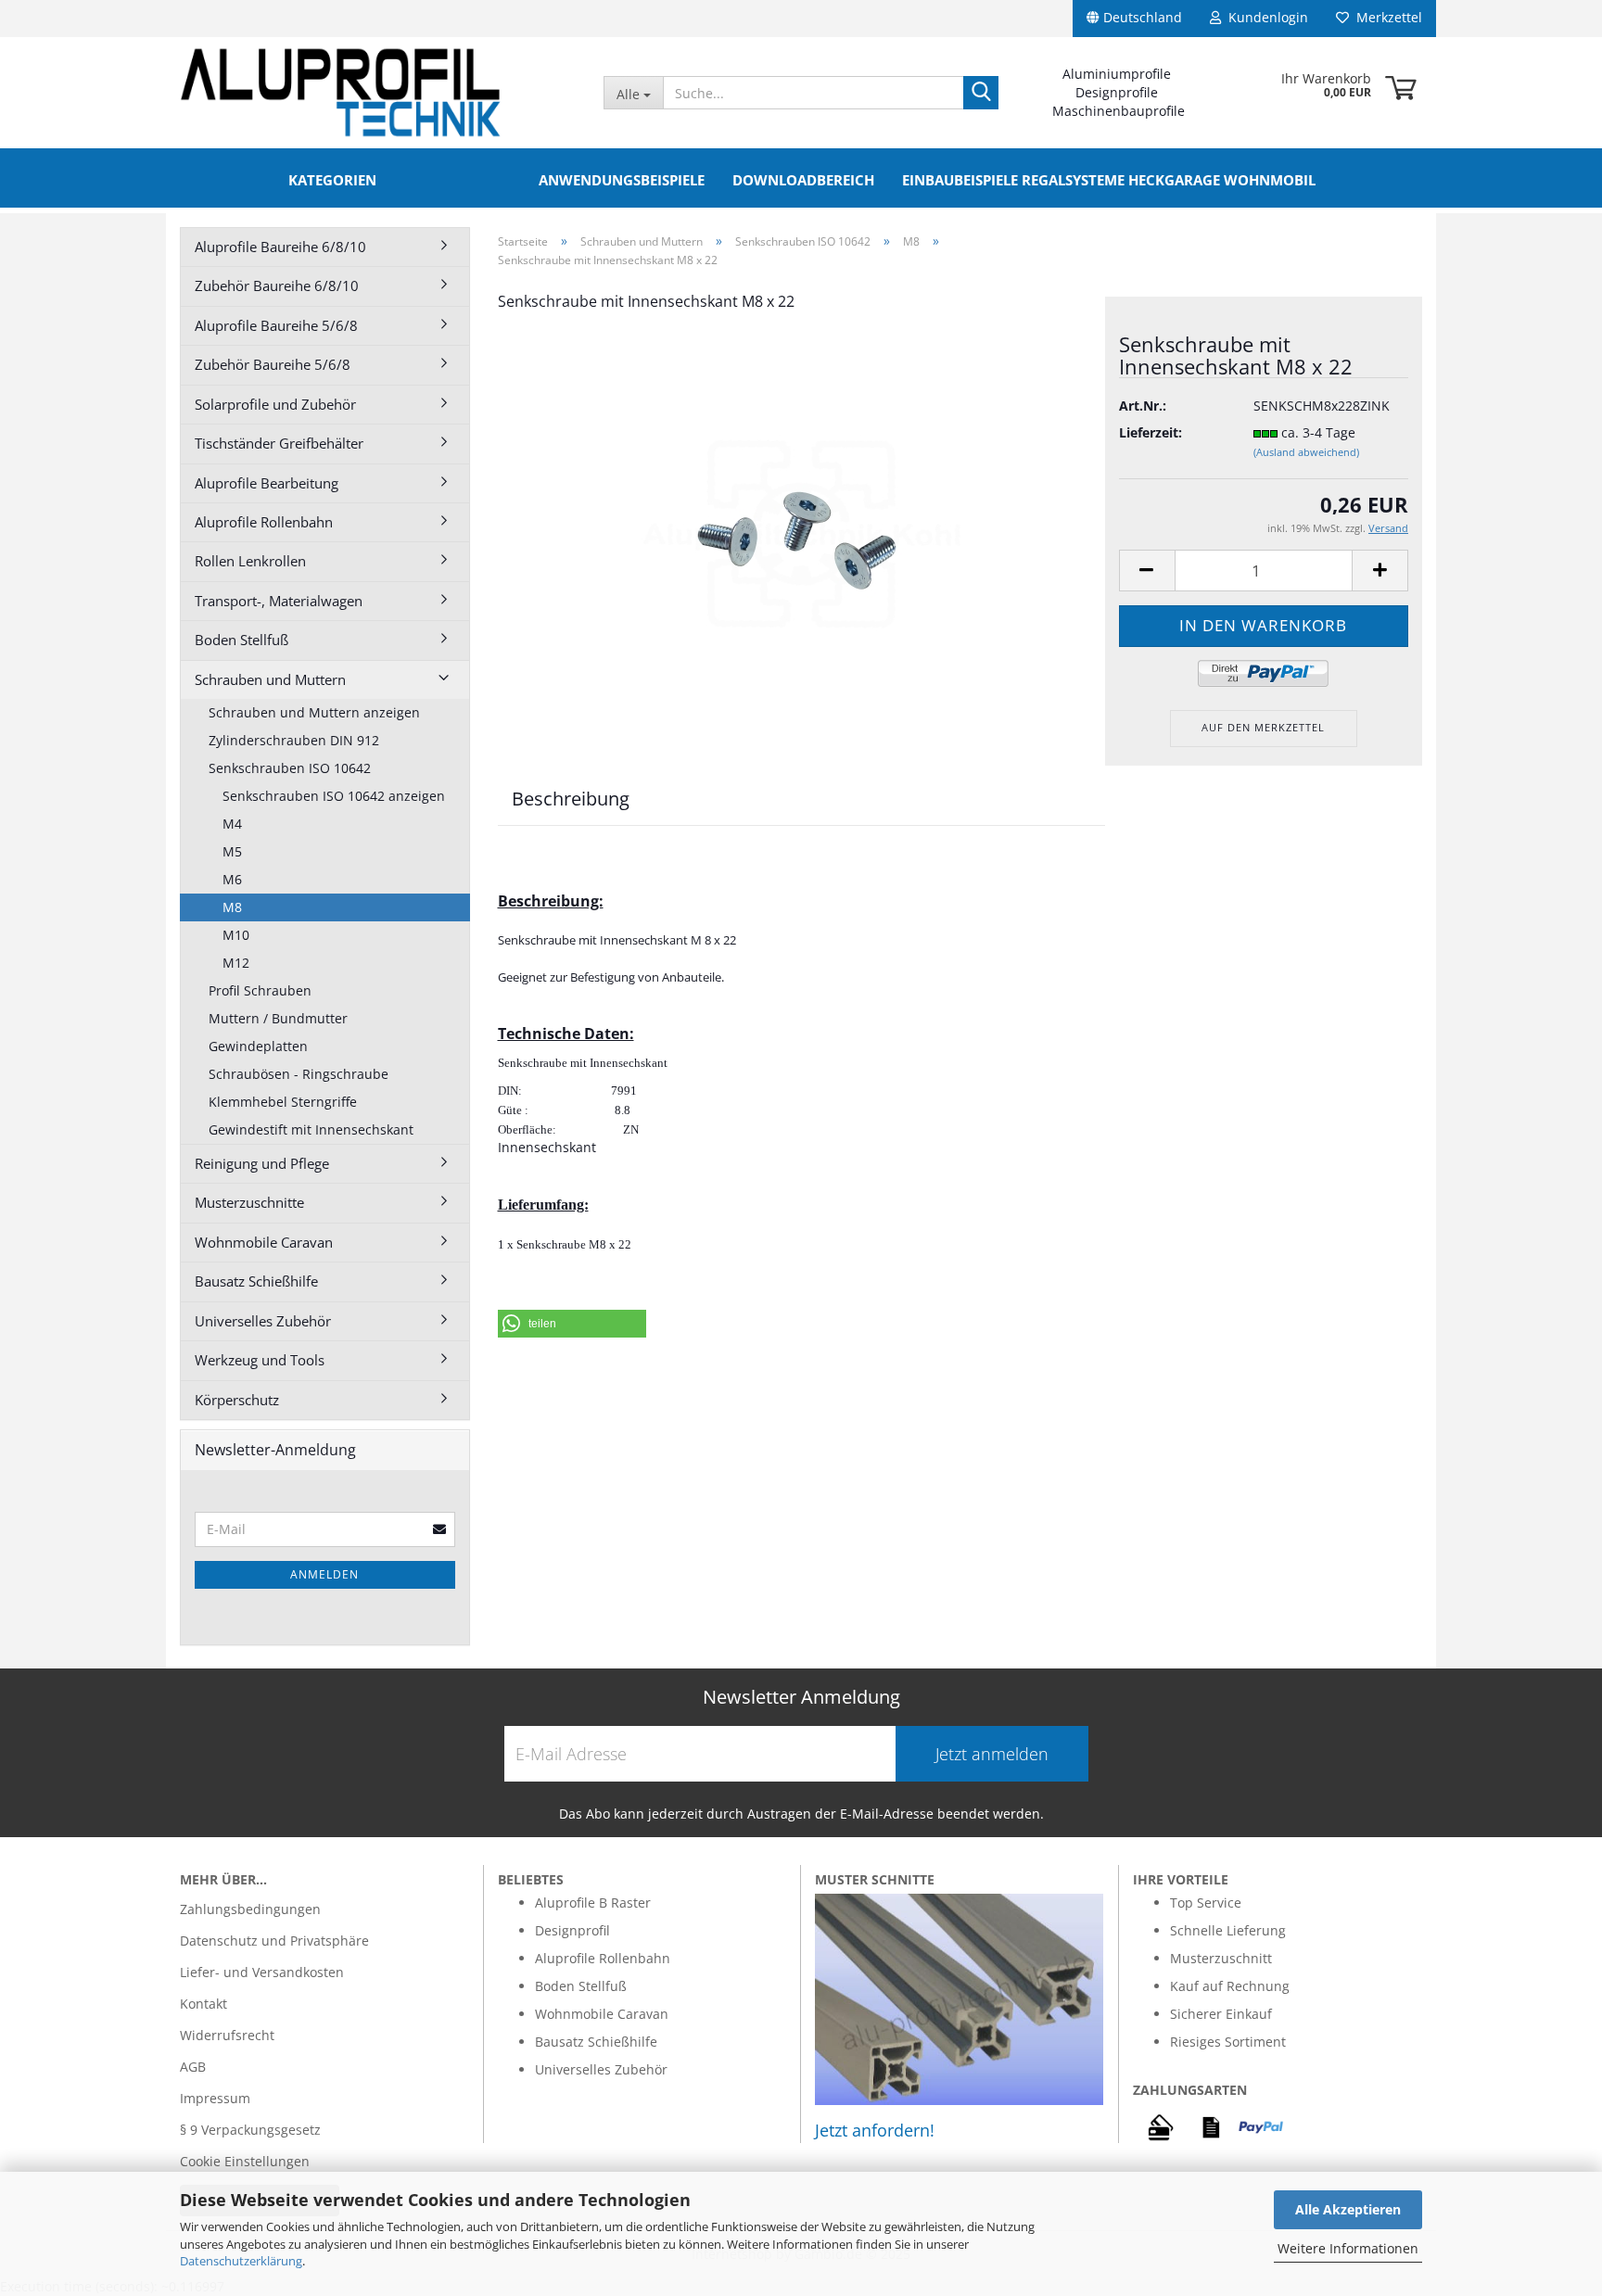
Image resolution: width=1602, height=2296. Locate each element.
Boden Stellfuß (242, 640)
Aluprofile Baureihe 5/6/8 (276, 325)
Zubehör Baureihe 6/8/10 (277, 285)
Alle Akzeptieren (1348, 2209)
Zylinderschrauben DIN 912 (294, 740)
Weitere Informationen (1348, 2248)
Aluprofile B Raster (593, 1903)
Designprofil (572, 1930)
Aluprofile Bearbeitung (267, 483)
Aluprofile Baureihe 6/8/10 (280, 247)
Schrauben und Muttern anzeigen (314, 712)
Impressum (215, 2098)
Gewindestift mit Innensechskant (311, 1129)
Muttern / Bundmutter (278, 1018)
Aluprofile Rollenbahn (264, 522)
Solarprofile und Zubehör (275, 404)
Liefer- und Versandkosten (262, 1972)
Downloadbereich (803, 180)
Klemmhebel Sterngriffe (283, 1102)
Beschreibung (571, 799)
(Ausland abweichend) (1306, 452)
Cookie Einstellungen (245, 2161)
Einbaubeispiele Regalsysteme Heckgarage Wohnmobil (1109, 180)
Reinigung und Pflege (262, 1163)
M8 (232, 907)
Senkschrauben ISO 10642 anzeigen (334, 796)
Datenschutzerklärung (241, 2261)
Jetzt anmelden (992, 1754)
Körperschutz (237, 1400)
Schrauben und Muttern (270, 679)
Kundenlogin (1265, 17)
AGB (193, 2067)
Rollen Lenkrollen (250, 561)
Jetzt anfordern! (875, 2130)
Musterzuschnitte (249, 1202)
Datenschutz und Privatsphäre (274, 1941)
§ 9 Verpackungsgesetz (250, 2130)
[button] (572, 1324)
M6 (232, 879)
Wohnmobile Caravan (264, 1242)
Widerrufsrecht (227, 2035)
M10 (236, 935)
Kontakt (203, 2004)
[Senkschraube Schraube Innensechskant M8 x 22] (801, 536)
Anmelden (324, 1574)
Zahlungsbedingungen (250, 1909)
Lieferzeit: (1151, 432)
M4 (232, 824)
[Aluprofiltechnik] (378, 93)
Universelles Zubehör (263, 1321)
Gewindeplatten (258, 1046)
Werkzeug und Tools (260, 1360)
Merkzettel (1386, 17)
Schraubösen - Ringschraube (299, 1074)
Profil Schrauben (260, 990)
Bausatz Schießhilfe (256, 1281)
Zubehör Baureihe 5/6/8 (273, 364)
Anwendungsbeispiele (622, 180)
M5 (232, 851)
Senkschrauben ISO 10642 (290, 768)
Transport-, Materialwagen (279, 601)
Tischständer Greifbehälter (279, 443)
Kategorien (332, 180)
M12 (236, 963)
